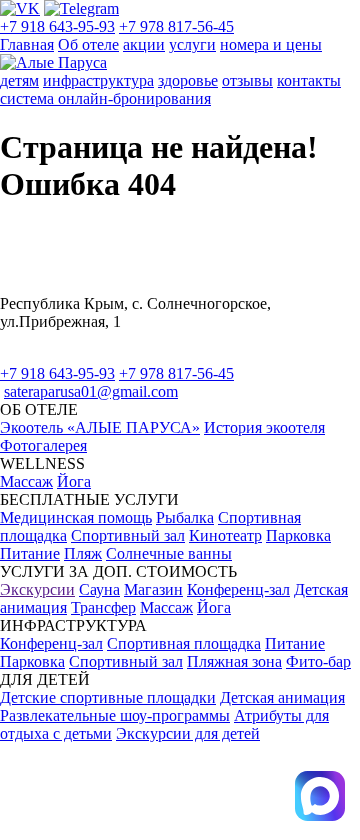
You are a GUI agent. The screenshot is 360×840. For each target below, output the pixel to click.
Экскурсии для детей (188, 733)
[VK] (20, 8)
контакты (309, 80)
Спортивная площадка (184, 643)
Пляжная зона (234, 661)
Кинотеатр (225, 535)
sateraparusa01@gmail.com (91, 391)
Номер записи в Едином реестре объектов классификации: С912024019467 (143, 811)
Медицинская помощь (76, 517)
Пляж (83, 553)
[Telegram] (81, 8)
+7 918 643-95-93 (57, 26)
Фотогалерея (43, 445)
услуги (192, 44)
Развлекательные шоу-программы (115, 715)
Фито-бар (318, 661)
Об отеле (88, 44)
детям (19, 80)
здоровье (188, 80)
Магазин (153, 589)
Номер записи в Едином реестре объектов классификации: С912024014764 (143, 770)
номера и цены (271, 44)
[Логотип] (53, 62)
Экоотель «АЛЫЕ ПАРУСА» (100, 427)
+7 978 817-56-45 (176, 26)
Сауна (99, 589)
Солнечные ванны (169, 553)
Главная (27, 44)
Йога (74, 481)
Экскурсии (37, 589)
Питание (30, 553)
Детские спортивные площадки (108, 697)
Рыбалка (185, 517)
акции (144, 44)
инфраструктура (98, 80)
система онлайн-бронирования (105, 98)
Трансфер (103, 607)
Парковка (298, 535)
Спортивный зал (128, 535)
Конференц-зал (238, 589)
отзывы (247, 80)
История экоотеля (264, 427)
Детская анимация (282, 697)
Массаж (26, 481)
